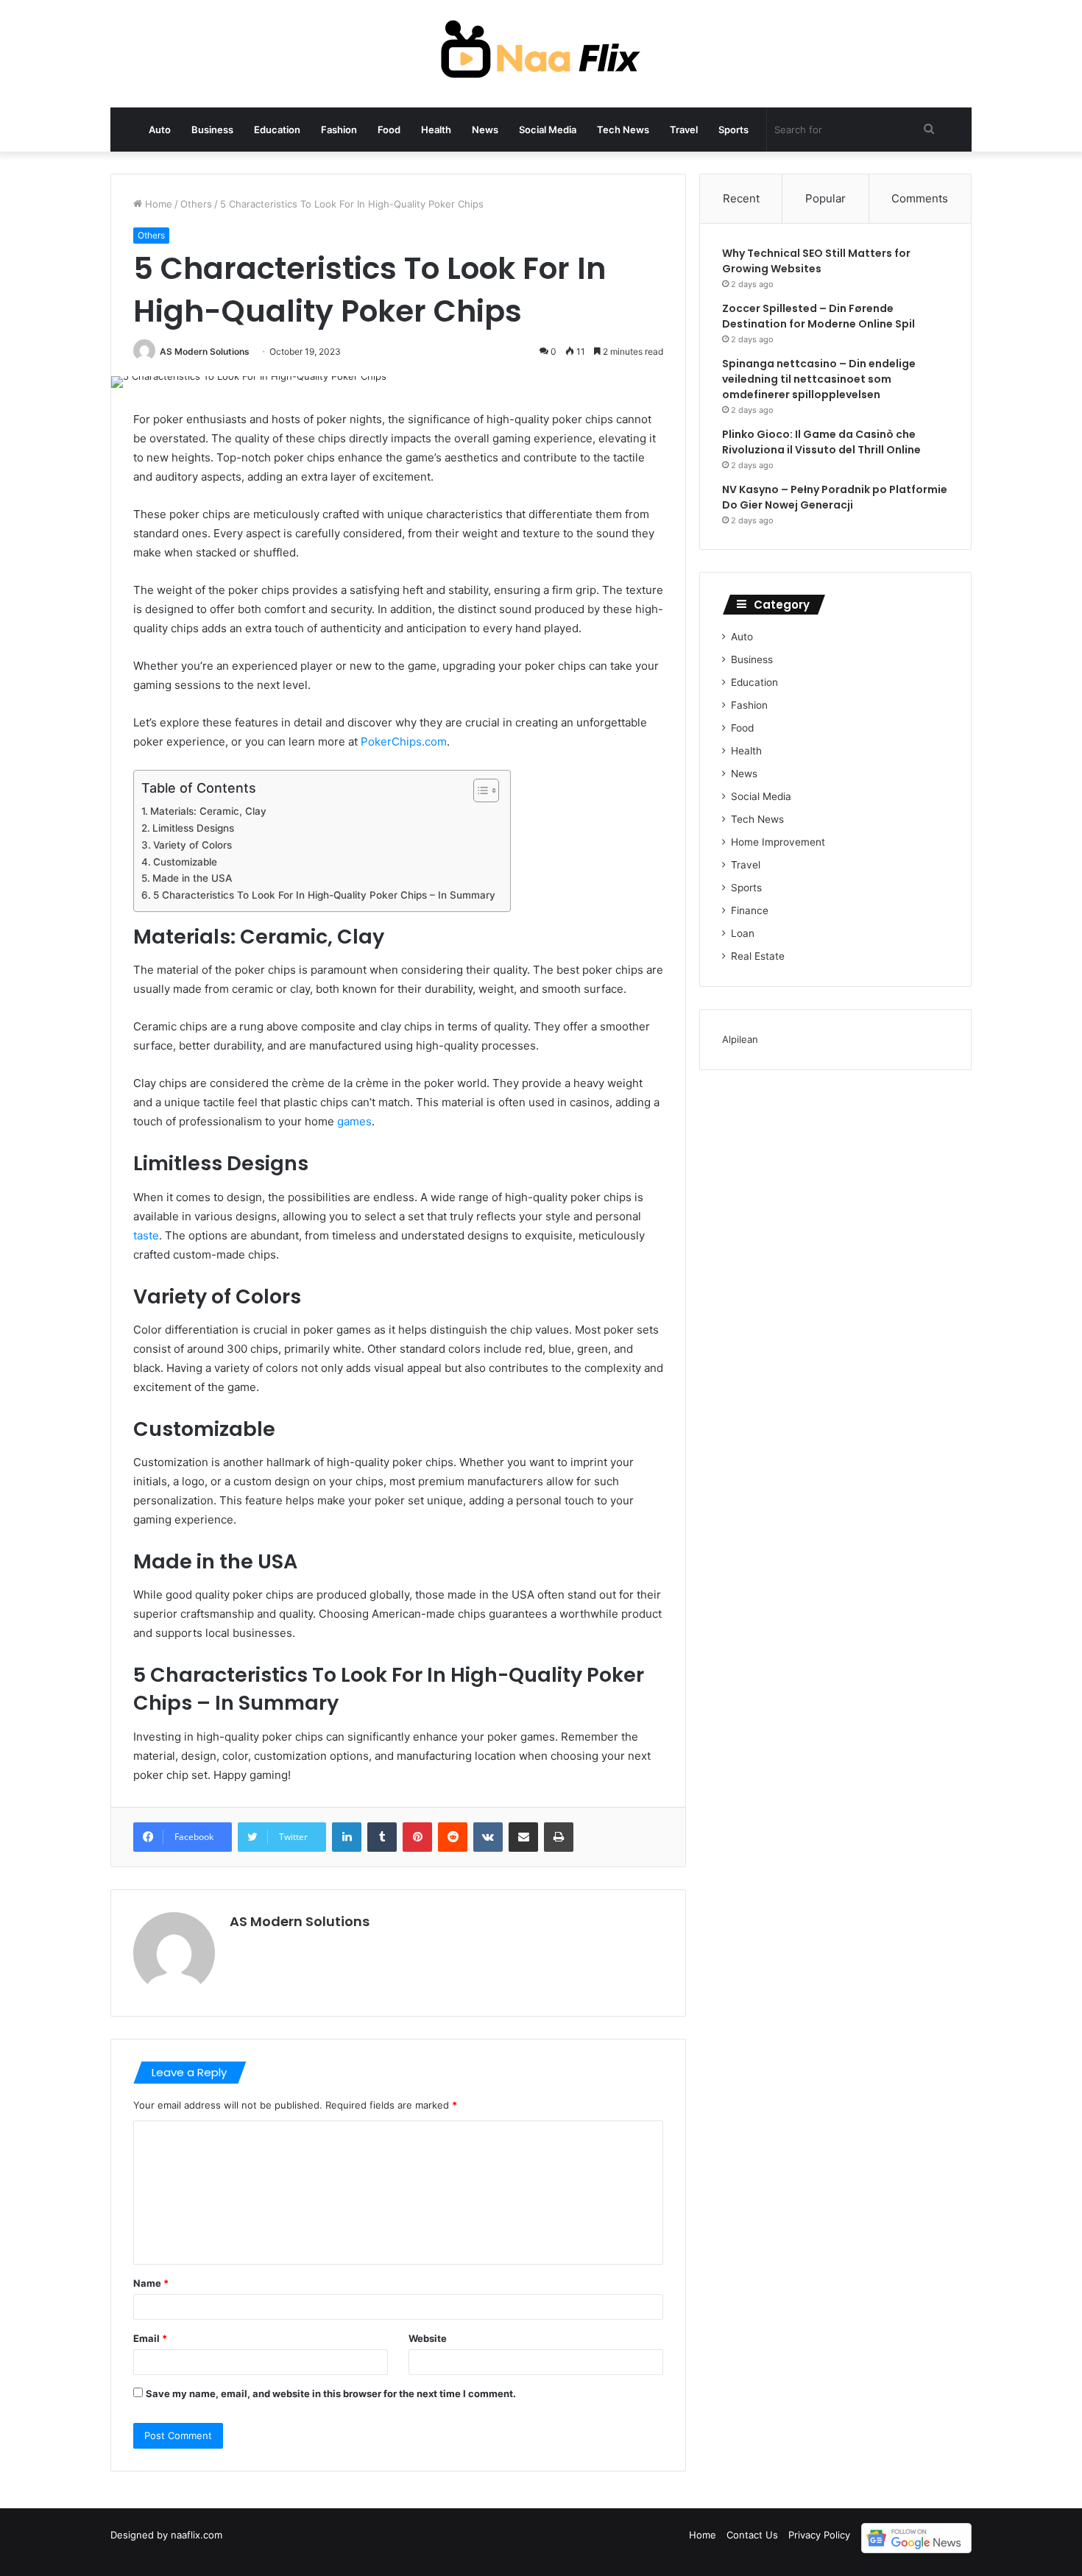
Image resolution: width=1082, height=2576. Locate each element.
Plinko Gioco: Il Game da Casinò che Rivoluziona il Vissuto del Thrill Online (821, 442)
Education (277, 130)
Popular (825, 198)
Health (436, 130)
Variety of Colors (192, 845)
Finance (750, 910)
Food (389, 130)
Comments (920, 198)
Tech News (623, 130)
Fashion (339, 130)
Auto (160, 130)
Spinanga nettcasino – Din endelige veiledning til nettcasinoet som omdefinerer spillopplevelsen (819, 379)
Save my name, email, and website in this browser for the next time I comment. (331, 2393)
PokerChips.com (404, 742)
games (354, 1121)
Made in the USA (192, 878)
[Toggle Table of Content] (479, 790)
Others (196, 204)
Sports (733, 130)
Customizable (185, 862)
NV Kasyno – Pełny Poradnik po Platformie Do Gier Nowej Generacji (835, 497)
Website (428, 2338)
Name (151, 2283)
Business (212, 130)
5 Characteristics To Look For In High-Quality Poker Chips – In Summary (324, 895)
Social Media (548, 130)
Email (150, 2338)
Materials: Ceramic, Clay (208, 811)
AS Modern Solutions (205, 351)
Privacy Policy (819, 2535)
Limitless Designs (193, 828)
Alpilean (740, 1039)
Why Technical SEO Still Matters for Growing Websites (816, 261)
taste (146, 1235)
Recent (741, 198)
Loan (743, 933)
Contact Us (752, 2535)
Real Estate (758, 956)
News (485, 130)
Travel (684, 130)
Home (157, 204)
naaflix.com (197, 2535)
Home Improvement (778, 842)
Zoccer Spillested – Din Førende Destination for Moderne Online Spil (818, 316)
